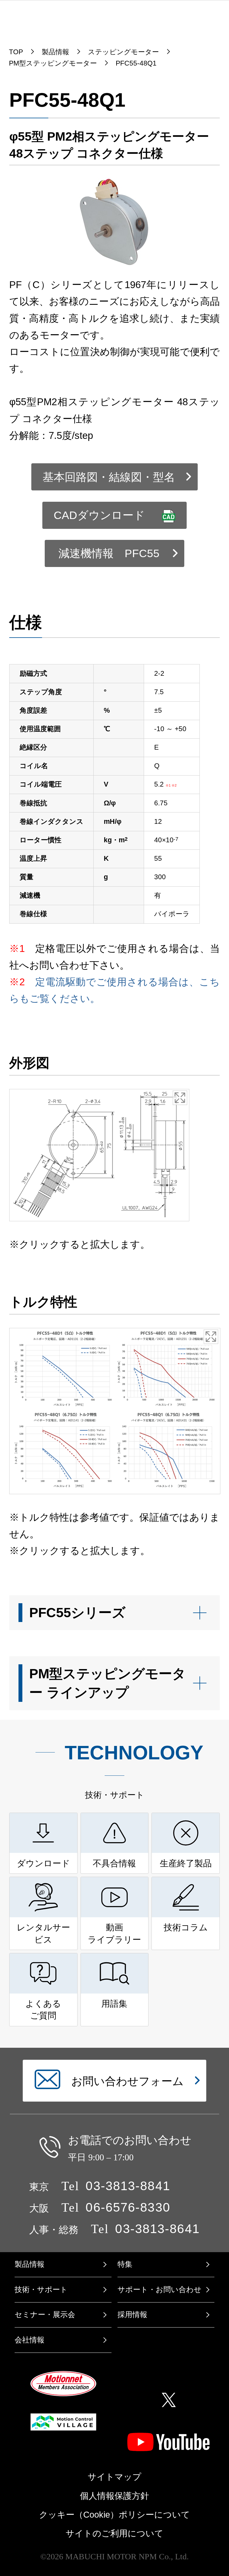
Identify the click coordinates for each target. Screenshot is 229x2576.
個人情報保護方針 (114, 2496)
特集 (125, 2264)
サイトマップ (114, 2477)
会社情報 (30, 2340)
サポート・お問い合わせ (160, 2290)
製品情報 (30, 2264)
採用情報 (132, 2315)
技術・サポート (41, 2290)
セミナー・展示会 (45, 2315)
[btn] (115, 1613)
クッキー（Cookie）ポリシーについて (114, 2515)
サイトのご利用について (114, 2533)
